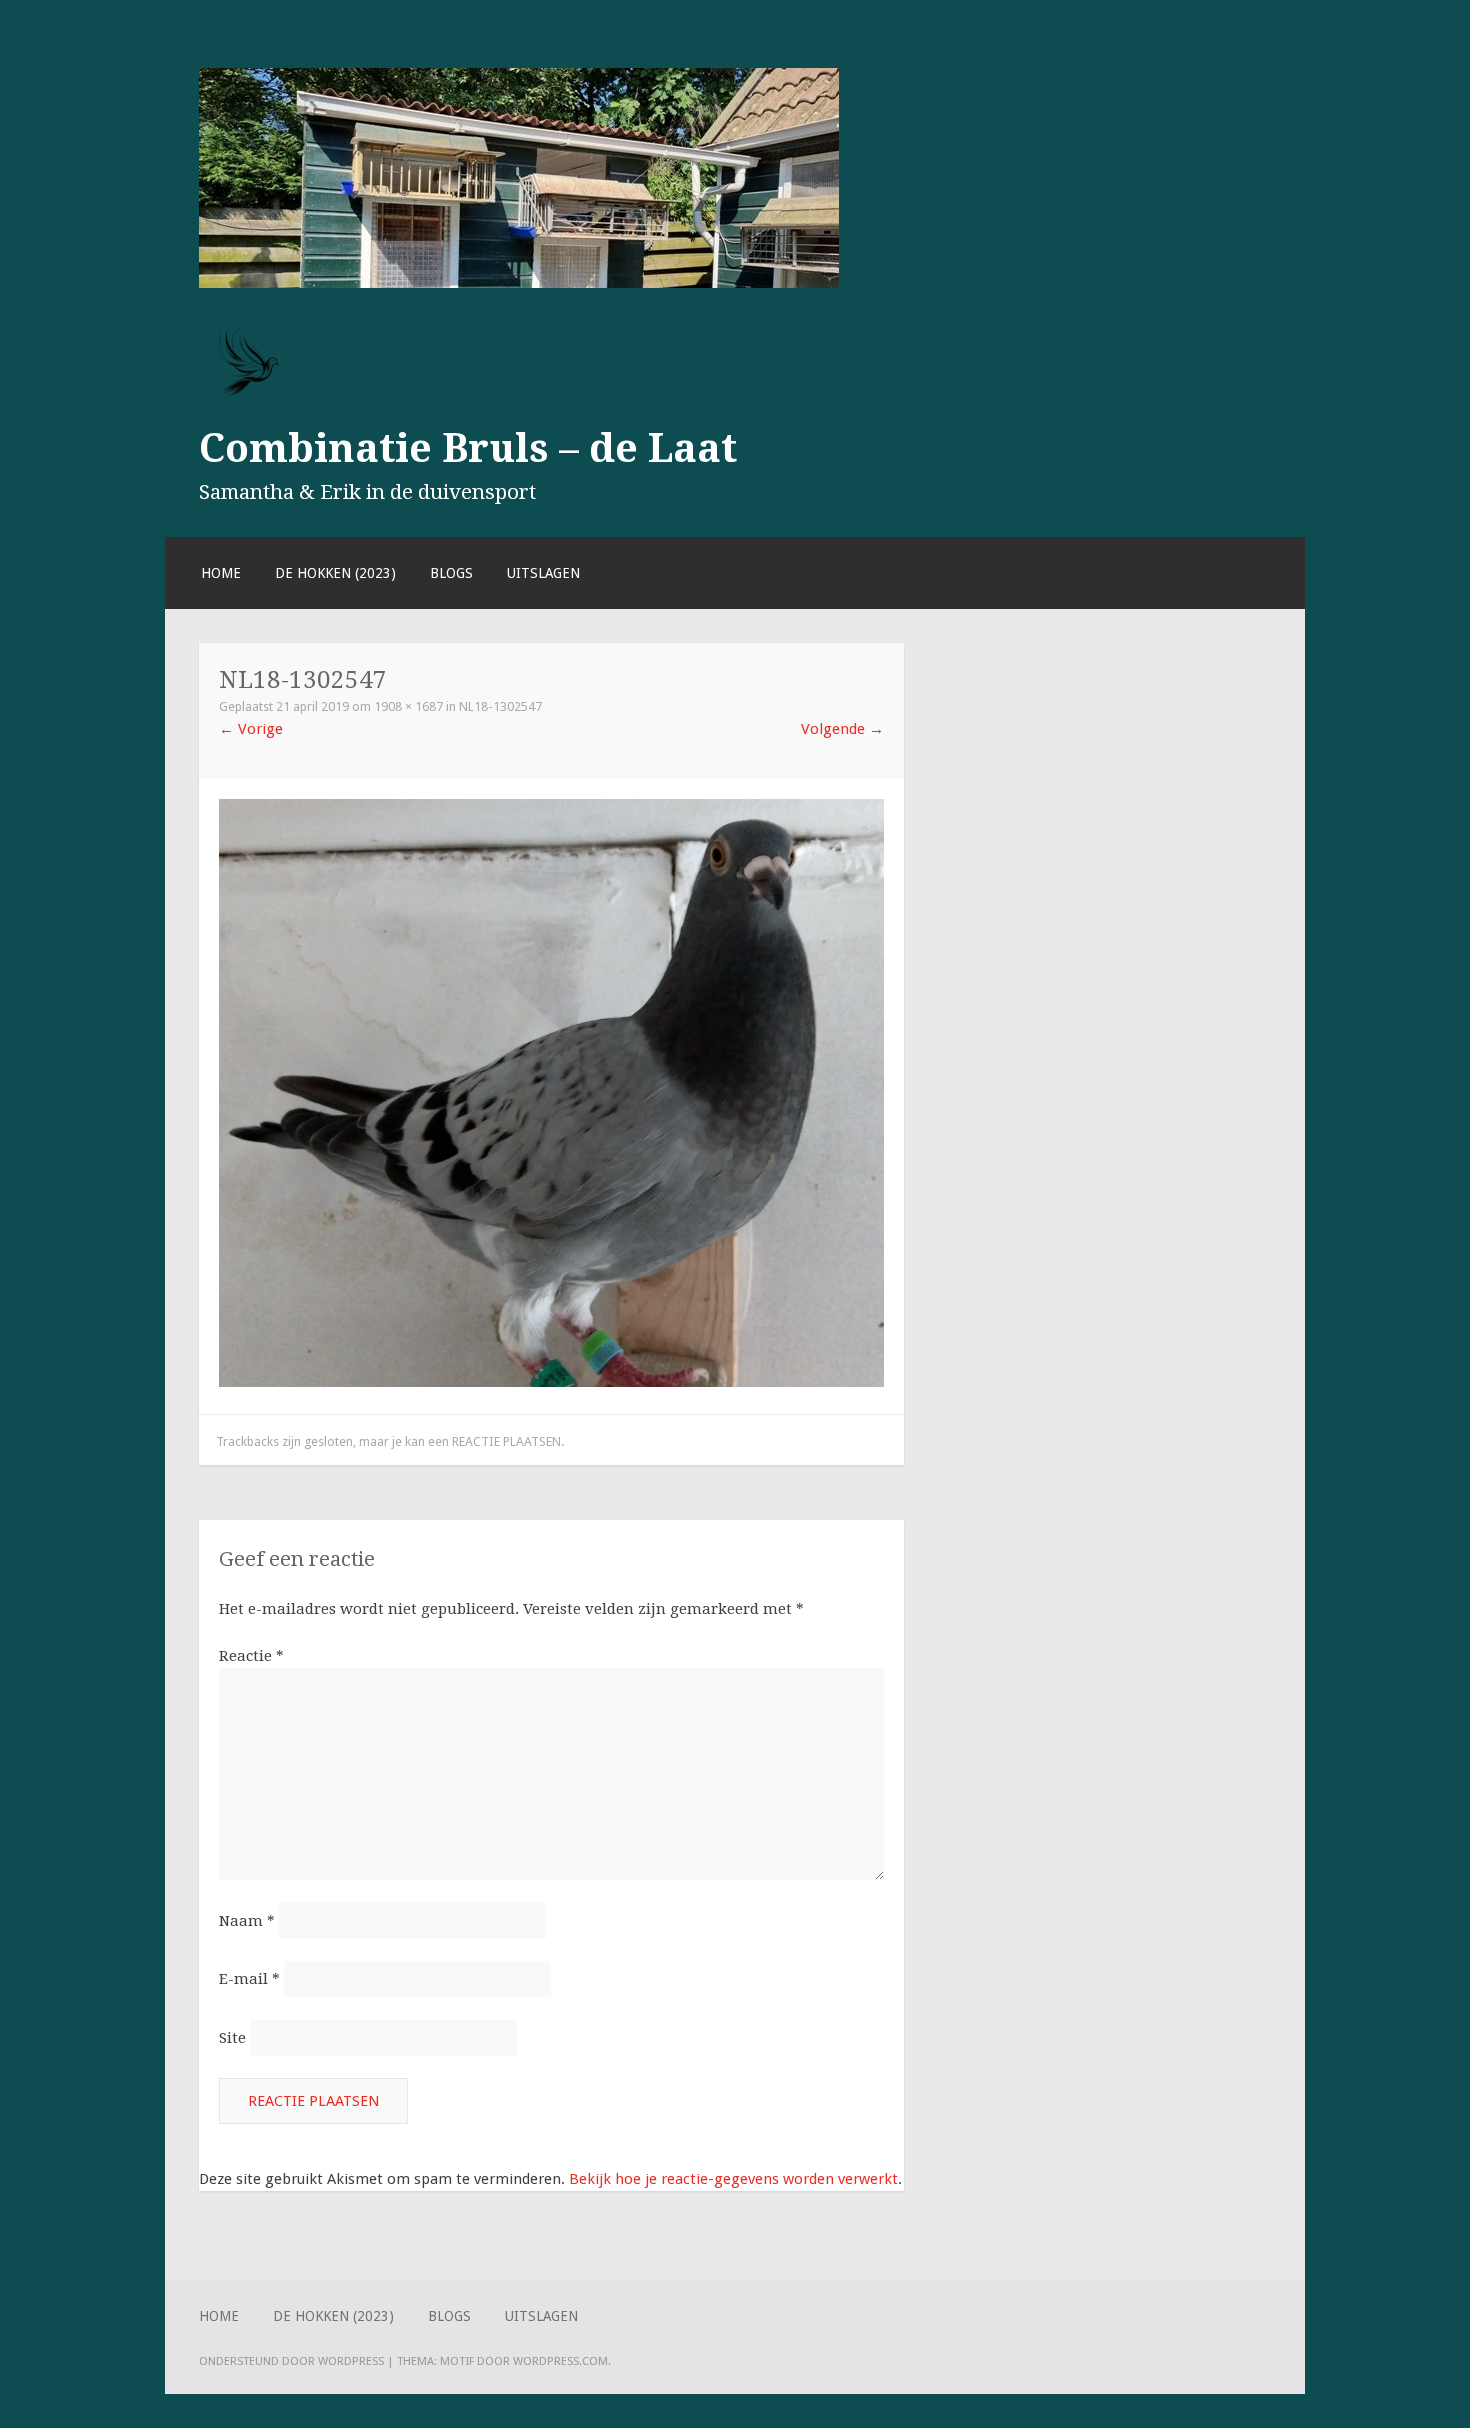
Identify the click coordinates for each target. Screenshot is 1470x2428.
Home (221, 573)
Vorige (251, 729)
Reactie (251, 1656)
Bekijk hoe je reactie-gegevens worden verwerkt (733, 2179)
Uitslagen (543, 573)
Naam (247, 1921)
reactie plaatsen (506, 1441)
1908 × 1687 (408, 706)
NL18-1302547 (500, 706)
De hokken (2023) (335, 573)
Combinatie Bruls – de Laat (468, 448)
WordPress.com (560, 2361)
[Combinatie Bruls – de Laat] (519, 283)
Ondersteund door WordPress (291, 2361)
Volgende (842, 729)
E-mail (249, 1979)
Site (232, 2038)
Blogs (451, 573)
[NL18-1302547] (551, 1382)
